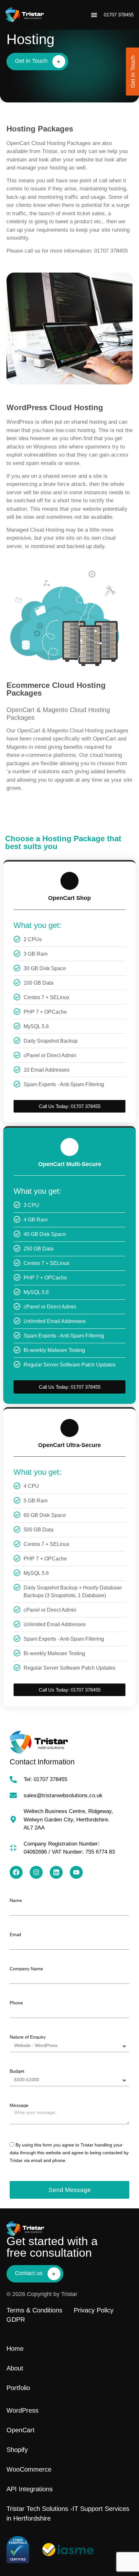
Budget (17, 2071)
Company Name (26, 1969)
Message (19, 2105)
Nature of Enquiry (28, 2037)
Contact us (29, 2273)
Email (15, 1934)
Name (16, 1900)
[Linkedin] (56, 1872)
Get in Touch (31, 61)
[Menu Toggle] (94, 15)
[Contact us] (54, 2274)
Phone (16, 2003)
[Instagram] (36, 1872)
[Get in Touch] (59, 62)
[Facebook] (16, 1872)
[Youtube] (76, 1872)
